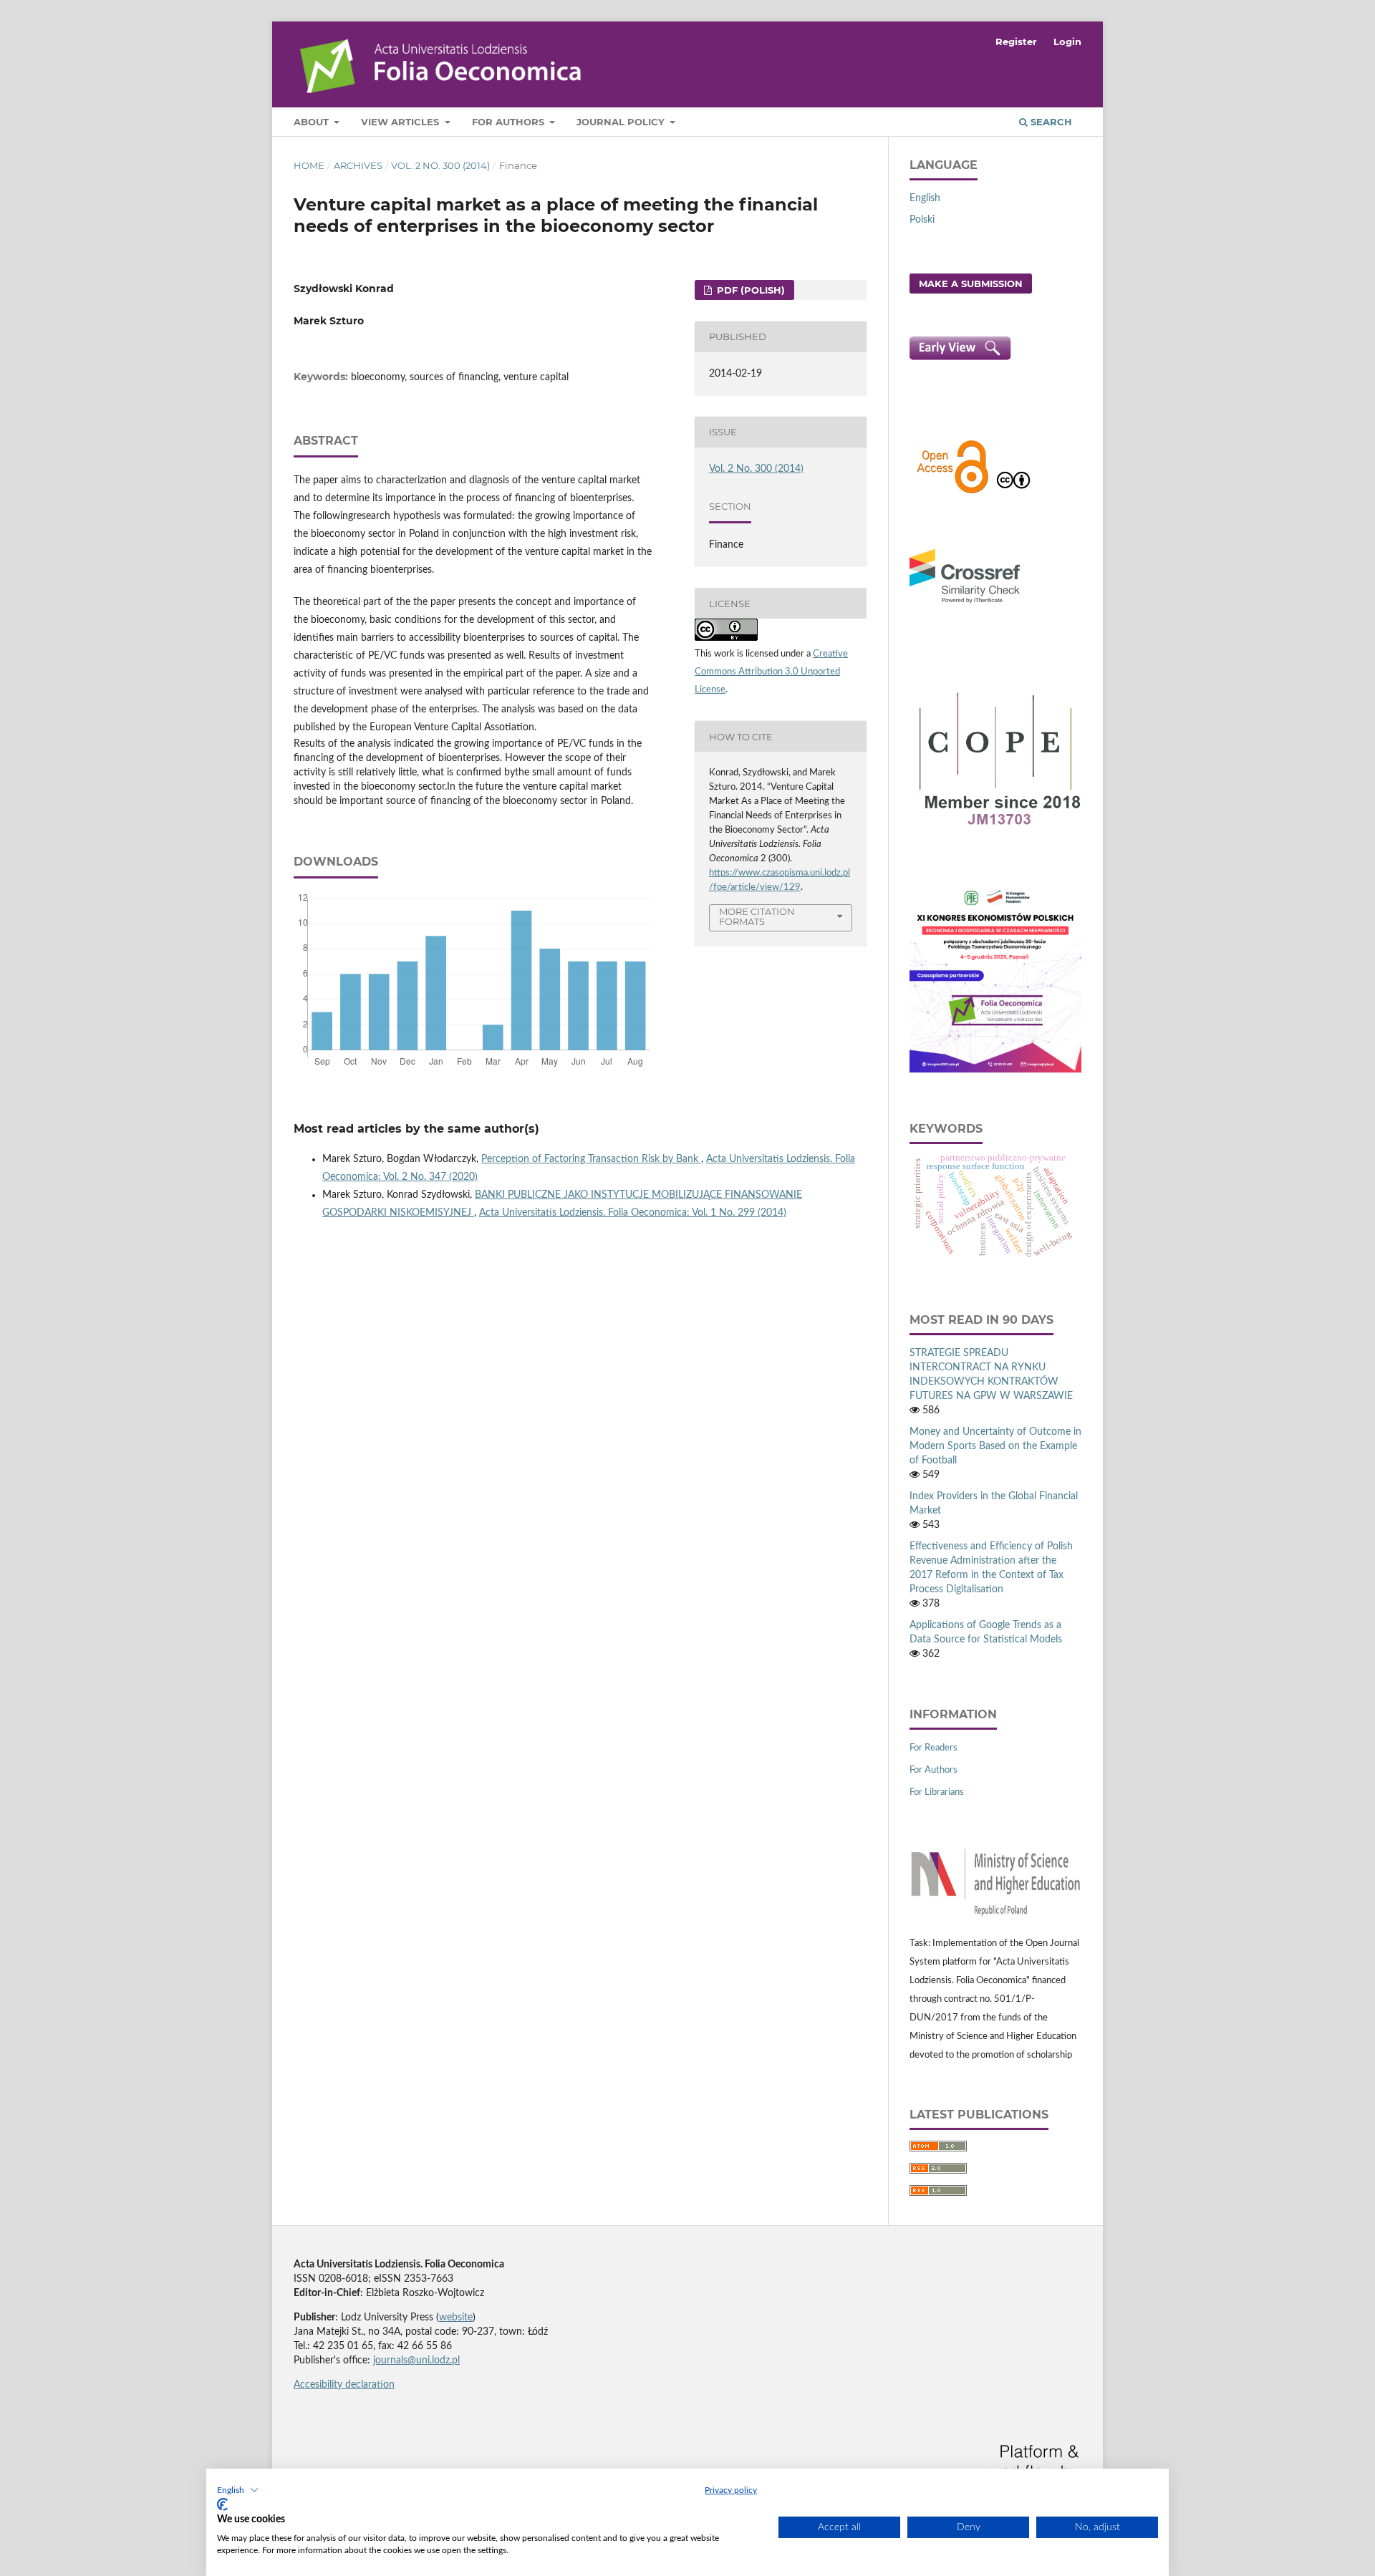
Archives (358, 165)
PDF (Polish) (749, 290)
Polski (922, 220)
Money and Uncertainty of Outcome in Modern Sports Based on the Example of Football (995, 1446)
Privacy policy (731, 2490)
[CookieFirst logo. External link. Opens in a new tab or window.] (222, 2504)
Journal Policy (622, 122)
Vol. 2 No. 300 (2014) (440, 165)
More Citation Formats (757, 917)
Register (1016, 42)
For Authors (510, 122)
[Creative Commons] (1013, 492)
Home (309, 165)
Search (1050, 122)
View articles (401, 122)
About (313, 122)
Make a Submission (971, 284)
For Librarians (937, 1792)
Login (1067, 42)
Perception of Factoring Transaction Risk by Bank (591, 1159)
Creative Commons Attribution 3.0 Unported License (771, 672)
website (456, 2318)
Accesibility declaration (344, 2385)
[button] (238, 2490)
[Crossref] (965, 605)
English (925, 198)
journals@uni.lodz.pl (416, 2360)
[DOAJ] (952, 492)
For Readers (933, 1748)
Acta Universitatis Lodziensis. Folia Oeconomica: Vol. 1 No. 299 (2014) (633, 1213)
